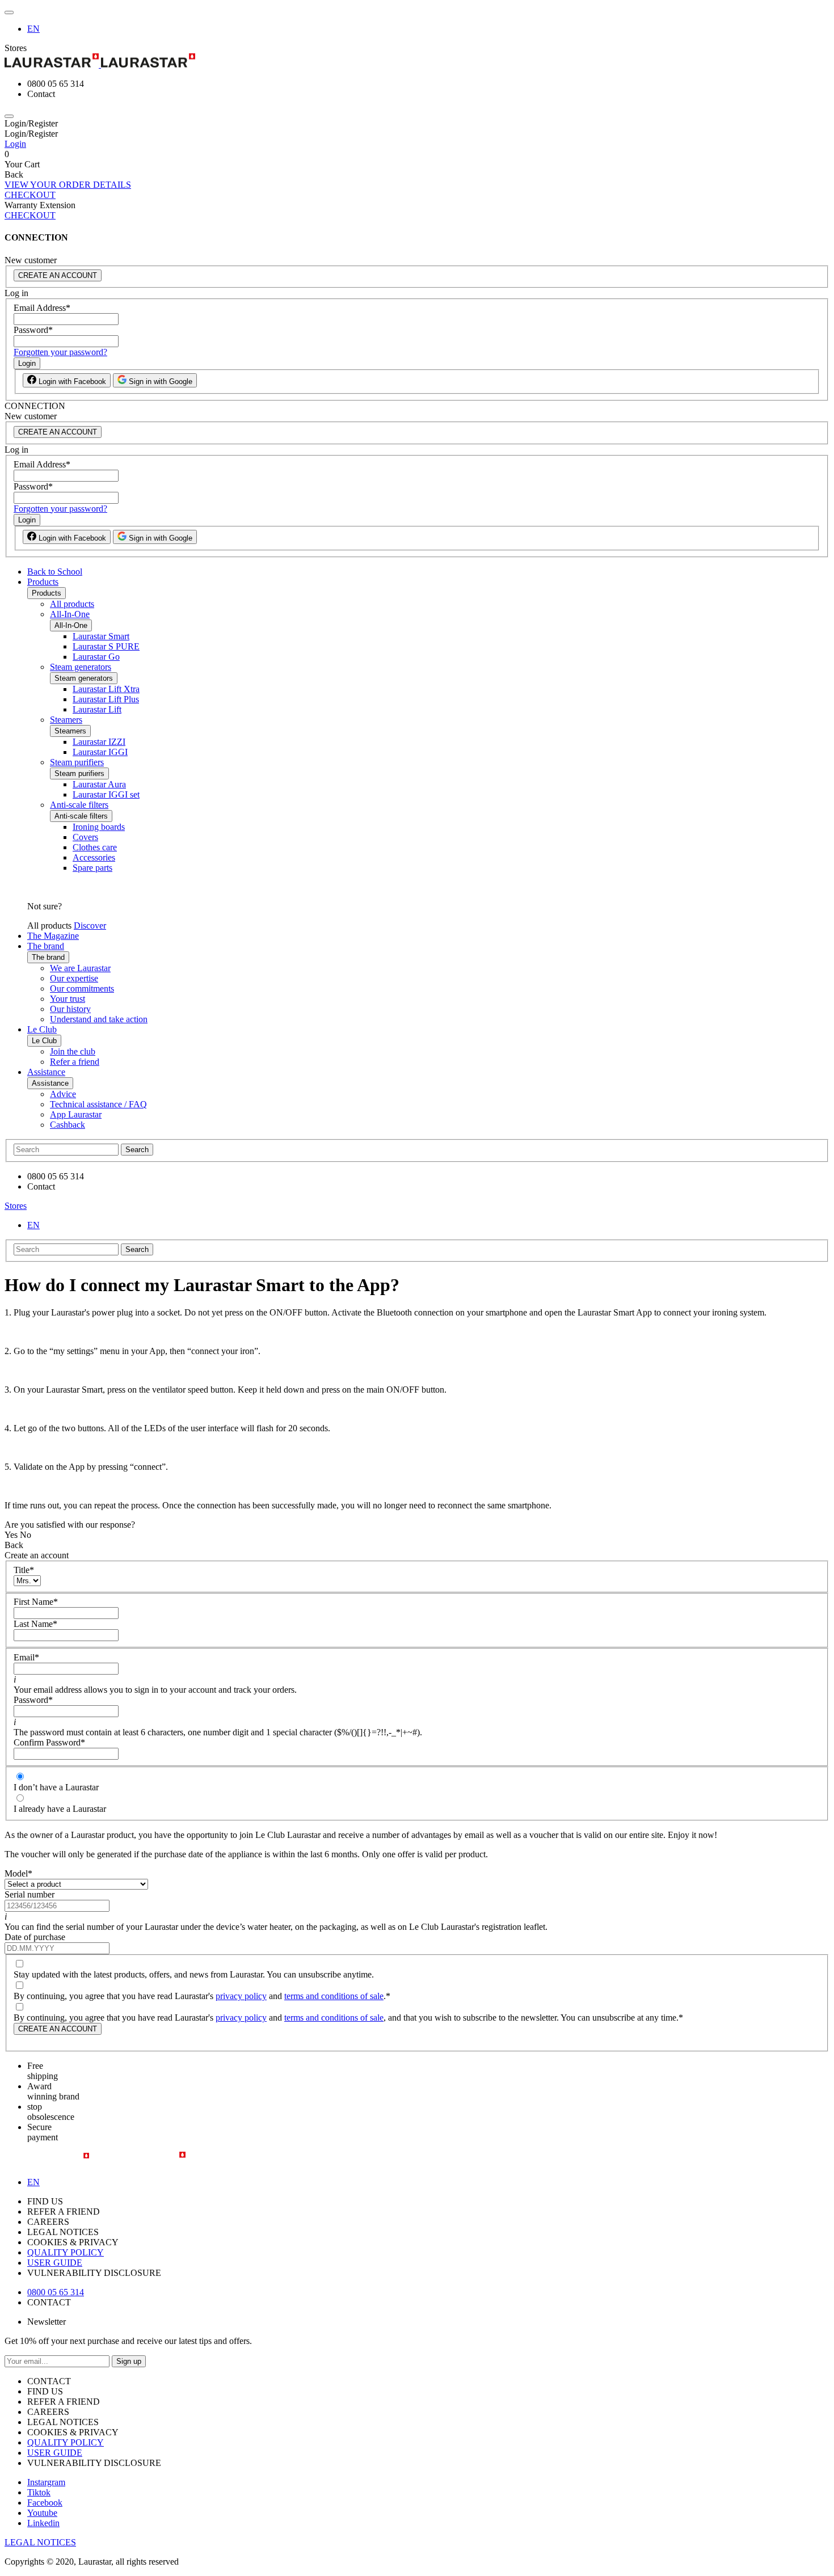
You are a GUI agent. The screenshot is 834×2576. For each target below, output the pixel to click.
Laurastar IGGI (100, 752)
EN (33, 29)
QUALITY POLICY (66, 2252)
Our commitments (82, 988)
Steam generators (81, 667)
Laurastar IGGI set (106, 794)
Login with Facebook (71, 381)
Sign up (129, 2361)
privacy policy (241, 1996)
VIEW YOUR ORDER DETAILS (68, 185)
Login (15, 144)
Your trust (68, 999)
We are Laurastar (80, 968)
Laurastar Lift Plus (106, 699)
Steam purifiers (77, 762)
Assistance (46, 1072)
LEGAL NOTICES (40, 2542)
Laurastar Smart (101, 636)
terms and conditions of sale (334, 1996)
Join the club (73, 1051)
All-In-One (70, 614)
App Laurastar (76, 1114)
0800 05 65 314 (56, 2292)
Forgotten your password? (60, 352)
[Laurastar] (417, 62)
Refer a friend (75, 1062)
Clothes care (95, 847)
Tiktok (39, 2492)
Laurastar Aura (99, 784)
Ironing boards (99, 827)
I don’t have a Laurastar (56, 1787)
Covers (85, 837)
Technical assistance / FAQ (98, 1104)
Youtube (42, 2513)
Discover (90, 926)
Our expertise (74, 978)
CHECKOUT (30, 195)
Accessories (94, 857)
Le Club (42, 1029)
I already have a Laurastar (60, 1809)
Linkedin (43, 2523)
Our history (70, 1009)
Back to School (55, 572)
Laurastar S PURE (106, 646)
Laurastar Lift (97, 709)
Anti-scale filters (79, 805)
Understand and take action (99, 1019)
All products (72, 604)
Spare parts (92, 868)
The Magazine (53, 936)
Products (43, 582)
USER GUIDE (55, 2263)
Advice (63, 1094)
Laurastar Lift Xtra (106, 689)
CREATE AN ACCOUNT (58, 275)
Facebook (45, 2503)
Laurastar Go (96, 657)
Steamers (66, 720)
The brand (46, 946)
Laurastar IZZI (99, 742)
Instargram (46, 2482)
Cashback (68, 1125)
